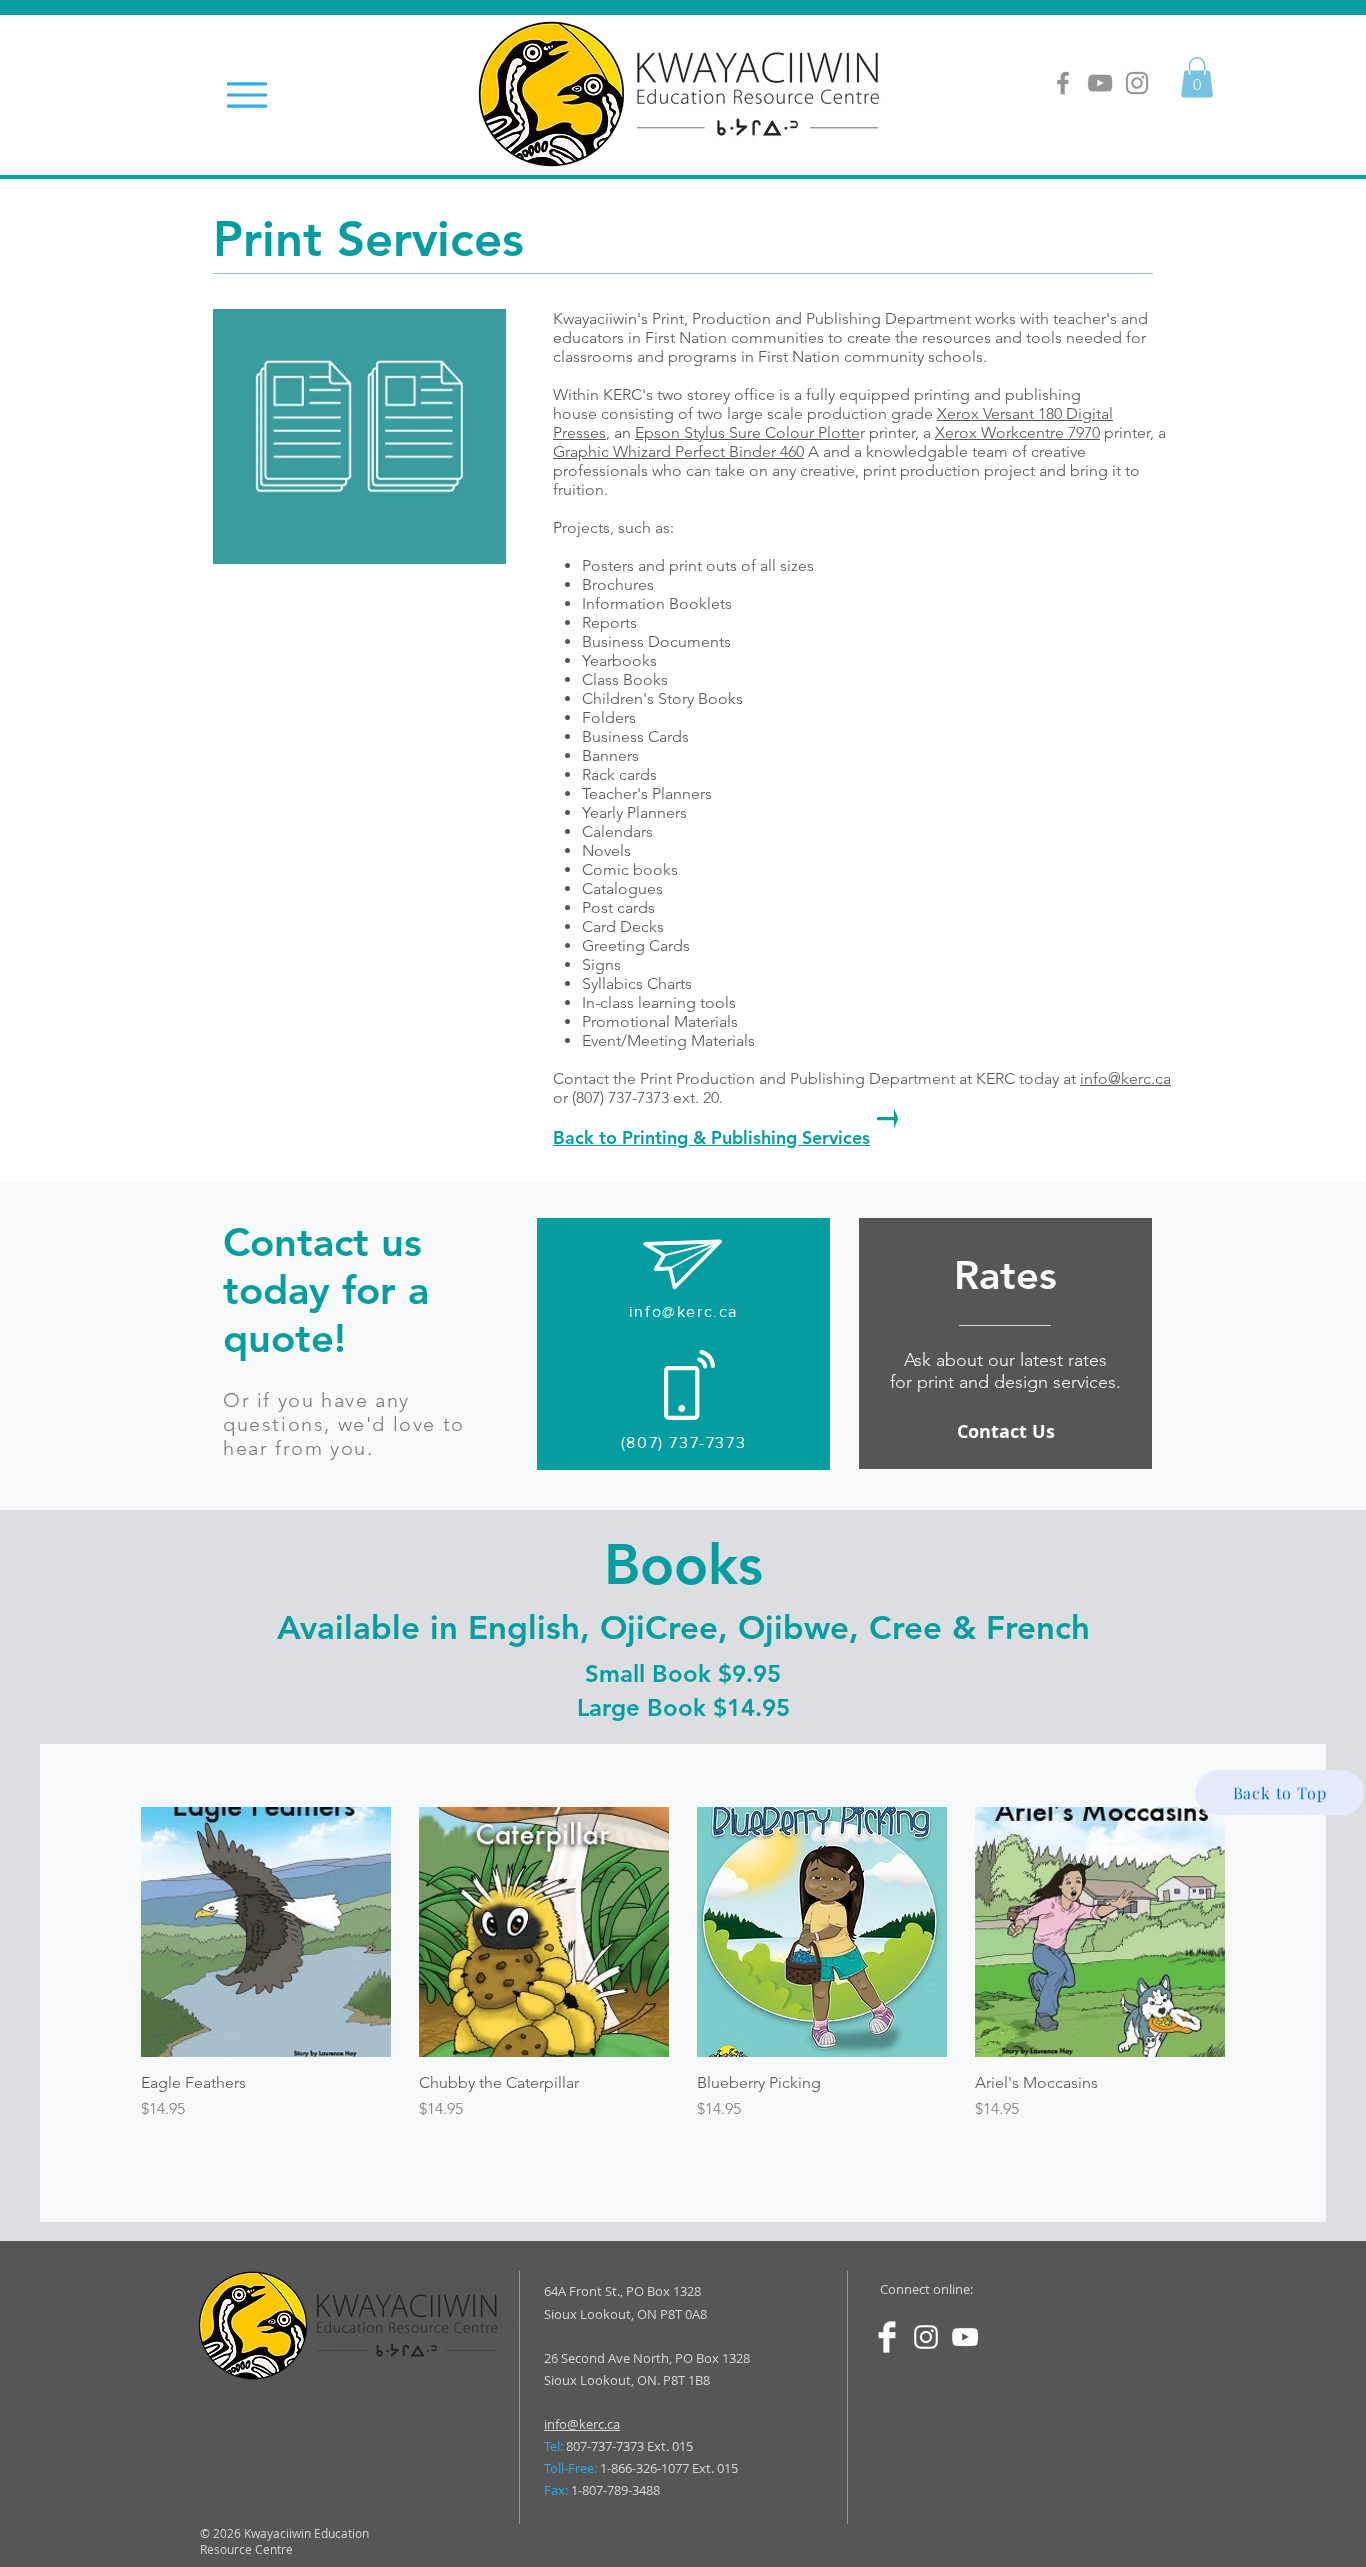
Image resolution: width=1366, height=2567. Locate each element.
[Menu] (246, 94)
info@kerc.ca (1125, 1078)
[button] (1197, 77)
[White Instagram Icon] (926, 2337)
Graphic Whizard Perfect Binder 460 (678, 451)
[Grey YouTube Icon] (1100, 83)
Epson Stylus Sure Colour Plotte (747, 432)
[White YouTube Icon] (965, 2337)
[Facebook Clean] (887, 2337)
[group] (683, 1964)
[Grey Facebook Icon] (1063, 83)
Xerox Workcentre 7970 (1017, 432)
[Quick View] (266, 1932)
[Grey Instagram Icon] (1137, 83)
